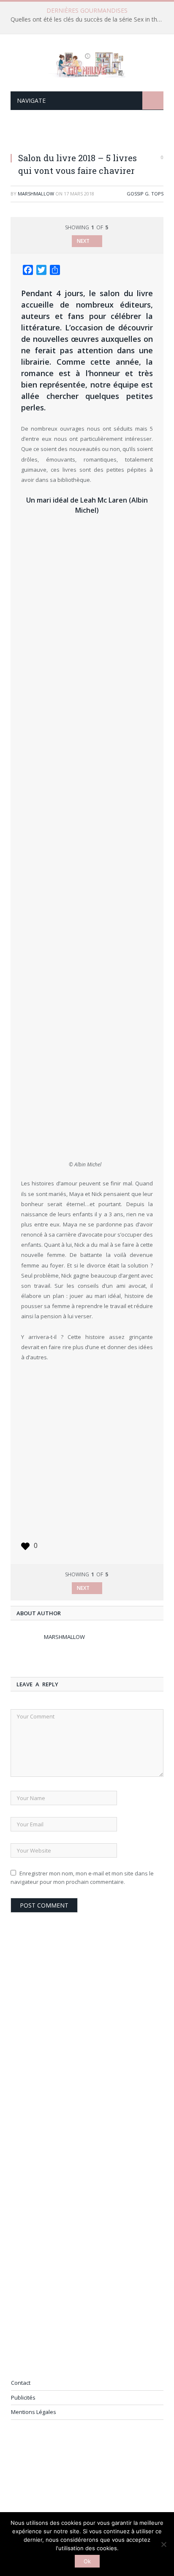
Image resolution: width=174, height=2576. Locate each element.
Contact (21, 2383)
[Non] (163, 2544)
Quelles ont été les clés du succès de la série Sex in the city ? (89, 19)
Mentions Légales (34, 2412)
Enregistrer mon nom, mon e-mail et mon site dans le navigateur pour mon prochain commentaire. (82, 1878)
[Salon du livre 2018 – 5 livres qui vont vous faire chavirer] (87, 137)
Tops (157, 194)
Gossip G (138, 194)
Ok (87, 2561)
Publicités (23, 2397)
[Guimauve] (87, 63)
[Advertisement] (87, 1452)
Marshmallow (36, 194)
